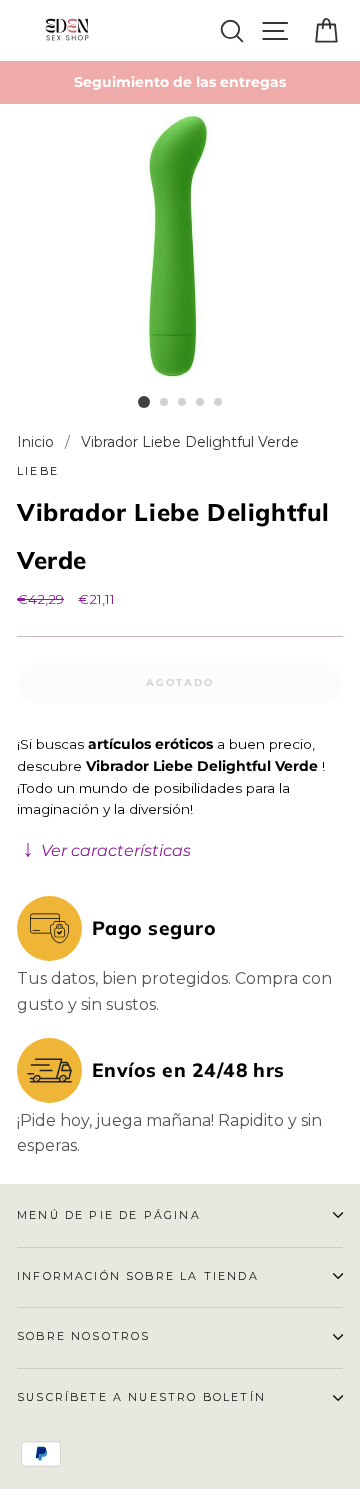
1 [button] (144, 402)
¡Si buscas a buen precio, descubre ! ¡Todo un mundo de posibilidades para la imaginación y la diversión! (171, 798)
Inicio (37, 442)
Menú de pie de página (109, 1215)
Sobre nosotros (83, 1336)
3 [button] (183, 403)
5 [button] (219, 403)
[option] (180, 83)
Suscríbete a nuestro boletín (141, 1397)
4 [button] (201, 403)
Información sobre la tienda (138, 1276)
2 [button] (165, 403)
